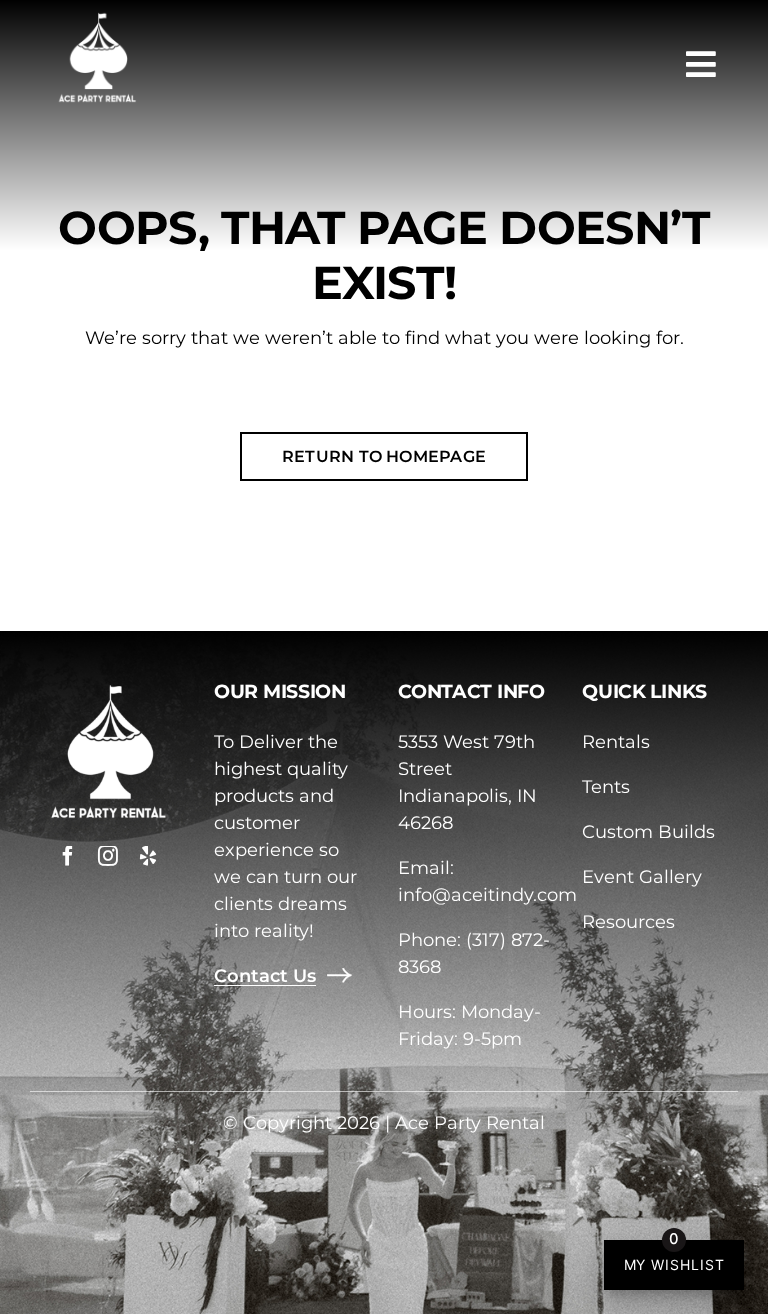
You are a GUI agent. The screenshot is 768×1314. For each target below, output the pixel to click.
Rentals (616, 742)
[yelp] (148, 856)
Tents (606, 787)
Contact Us (265, 976)
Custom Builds (648, 832)
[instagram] (108, 856)
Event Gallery (642, 877)
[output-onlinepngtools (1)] (97, 19)
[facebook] (68, 856)
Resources (628, 922)
